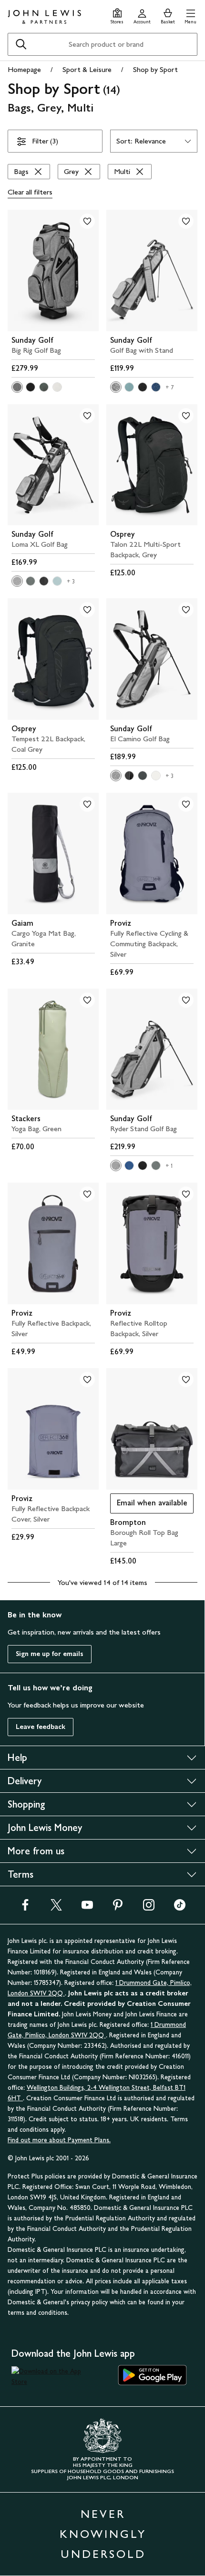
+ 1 (169, 1166)
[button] (190, 15)
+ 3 (71, 582)
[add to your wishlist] (87, 221)
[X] (56, 1908)
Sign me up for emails (50, 1654)
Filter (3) (45, 141)
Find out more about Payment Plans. (59, 2140)
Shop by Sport (155, 69)
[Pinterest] (118, 1908)
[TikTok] (180, 1908)
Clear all (30, 192)
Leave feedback (41, 1727)
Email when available (149, 1505)
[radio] (17, 387)
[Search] (21, 44)
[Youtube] (87, 1908)
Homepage (24, 69)
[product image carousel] (53, 271)
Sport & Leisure (87, 69)
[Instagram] (149, 1908)
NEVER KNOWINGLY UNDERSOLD (103, 2534)
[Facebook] (25, 1908)
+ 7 (170, 388)
